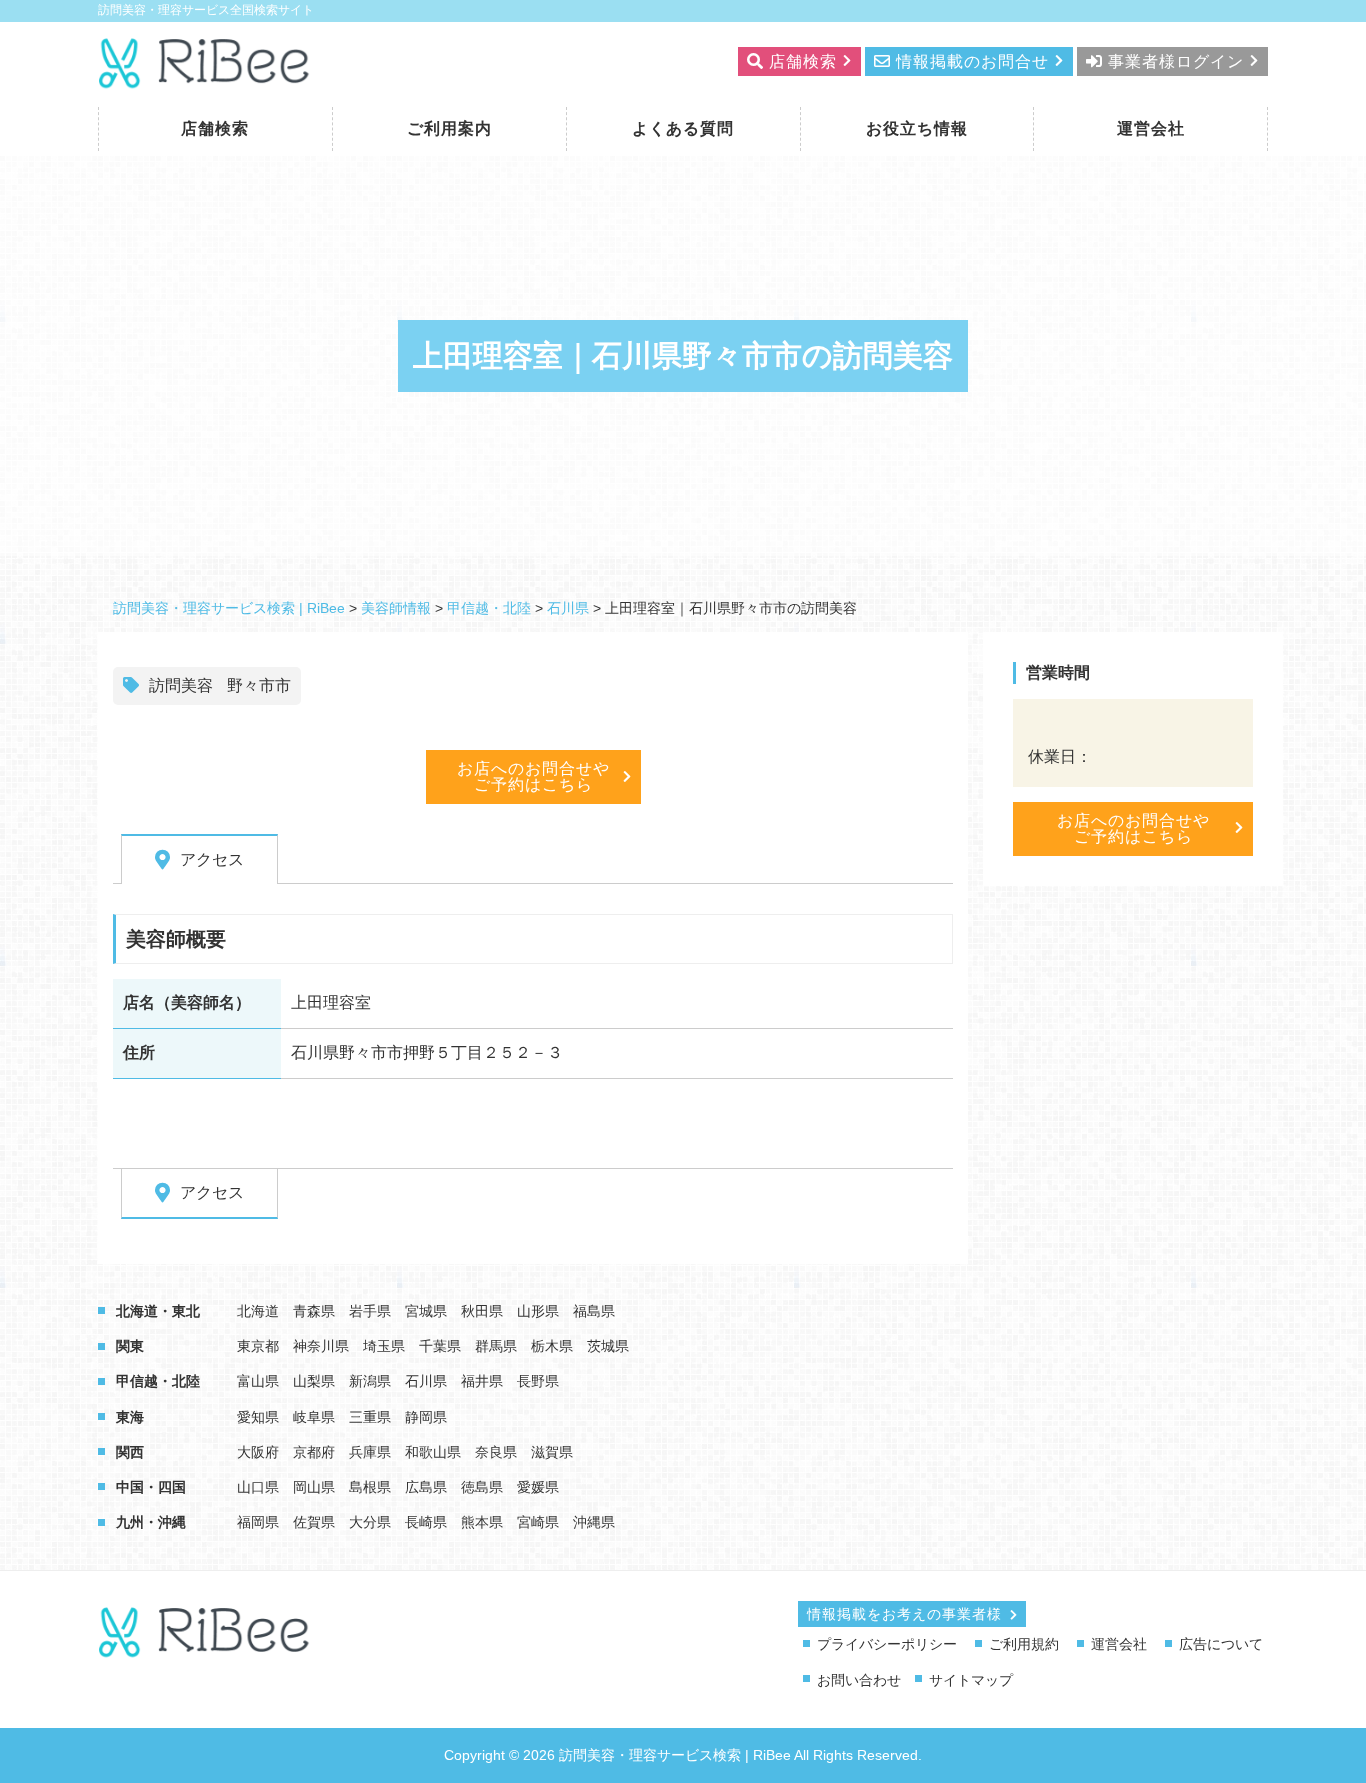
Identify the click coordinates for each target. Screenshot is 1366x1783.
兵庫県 (370, 1452)
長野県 (538, 1381)
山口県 (258, 1487)
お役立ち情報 (917, 128)
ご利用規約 (1024, 1644)
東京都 (258, 1346)
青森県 (314, 1311)
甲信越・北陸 (158, 1381)
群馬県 (496, 1346)
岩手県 (370, 1311)
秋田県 (482, 1311)
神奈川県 (321, 1346)
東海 (130, 1417)
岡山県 (314, 1487)
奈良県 (496, 1452)
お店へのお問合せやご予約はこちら (533, 776)
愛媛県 (538, 1487)
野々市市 (259, 685)
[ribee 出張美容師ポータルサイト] (205, 1648)
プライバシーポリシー (887, 1644)
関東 (130, 1346)
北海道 (258, 1311)
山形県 (538, 1311)
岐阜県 (314, 1417)
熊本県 (482, 1522)
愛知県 (258, 1417)
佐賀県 (314, 1522)
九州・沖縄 (151, 1522)
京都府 (314, 1452)
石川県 (426, 1381)
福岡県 (258, 1522)
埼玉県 (384, 1346)
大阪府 (258, 1452)
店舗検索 (215, 128)
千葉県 (440, 1346)
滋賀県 (552, 1452)
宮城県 (426, 1311)
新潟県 (370, 1381)
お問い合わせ (859, 1680)
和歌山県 (433, 1452)
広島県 (426, 1487)
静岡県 (426, 1417)
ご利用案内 (449, 128)
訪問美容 (181, 685)
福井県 (482, 1381)
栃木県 (552, 1346)
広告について (1221, 1644)
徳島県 (482, 1487)
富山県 (258, 1381)
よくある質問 (683, 128)
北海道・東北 (158, 1311)
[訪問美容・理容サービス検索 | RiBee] (205, 76)
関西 (130, 1452)
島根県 (370, 1487)
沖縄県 (594, 1522)
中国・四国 (151, 1487)
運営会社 (1151, 128)
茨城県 (608, 1346)
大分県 (370, 1522)
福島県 (594, 1311)
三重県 (370, 1417)
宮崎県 (538, 1522)
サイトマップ (971, 1680)
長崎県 (426, 1522)
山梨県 (314, 1381)
